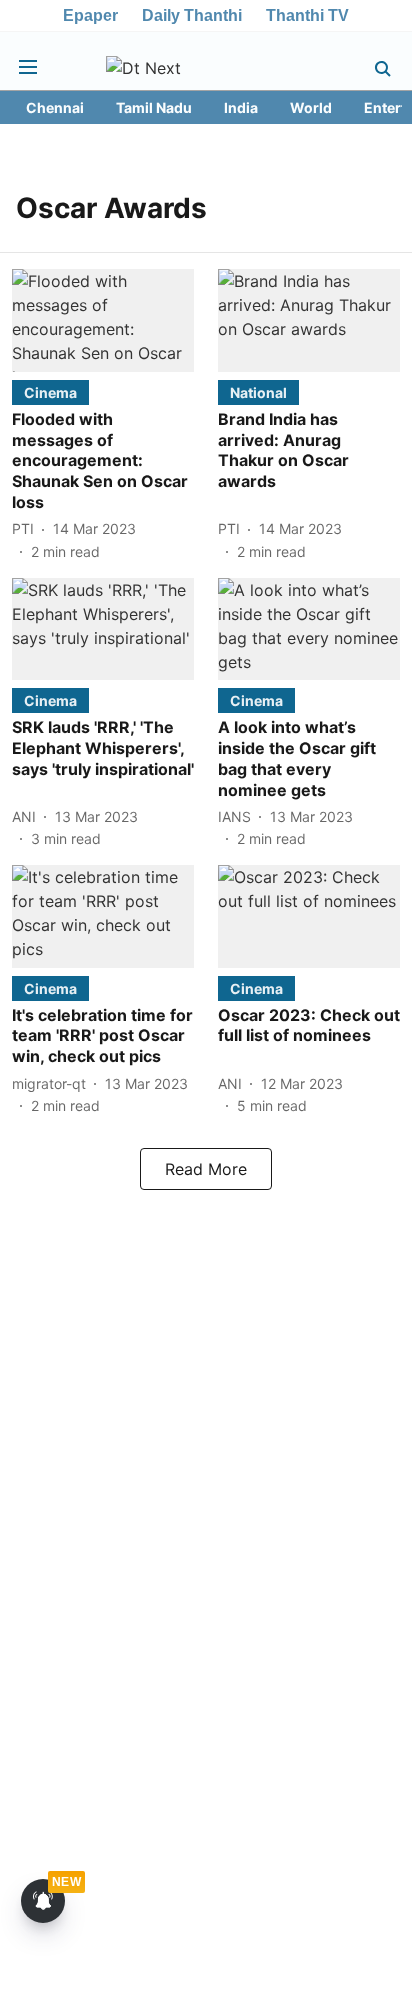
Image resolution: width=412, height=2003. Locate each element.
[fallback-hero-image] (103, 320)
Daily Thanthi (192, 15)
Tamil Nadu (154, 107)
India (241, 107)
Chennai (55, 107)
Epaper (90, 15)
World (311, 107)
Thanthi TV (307, 15)
